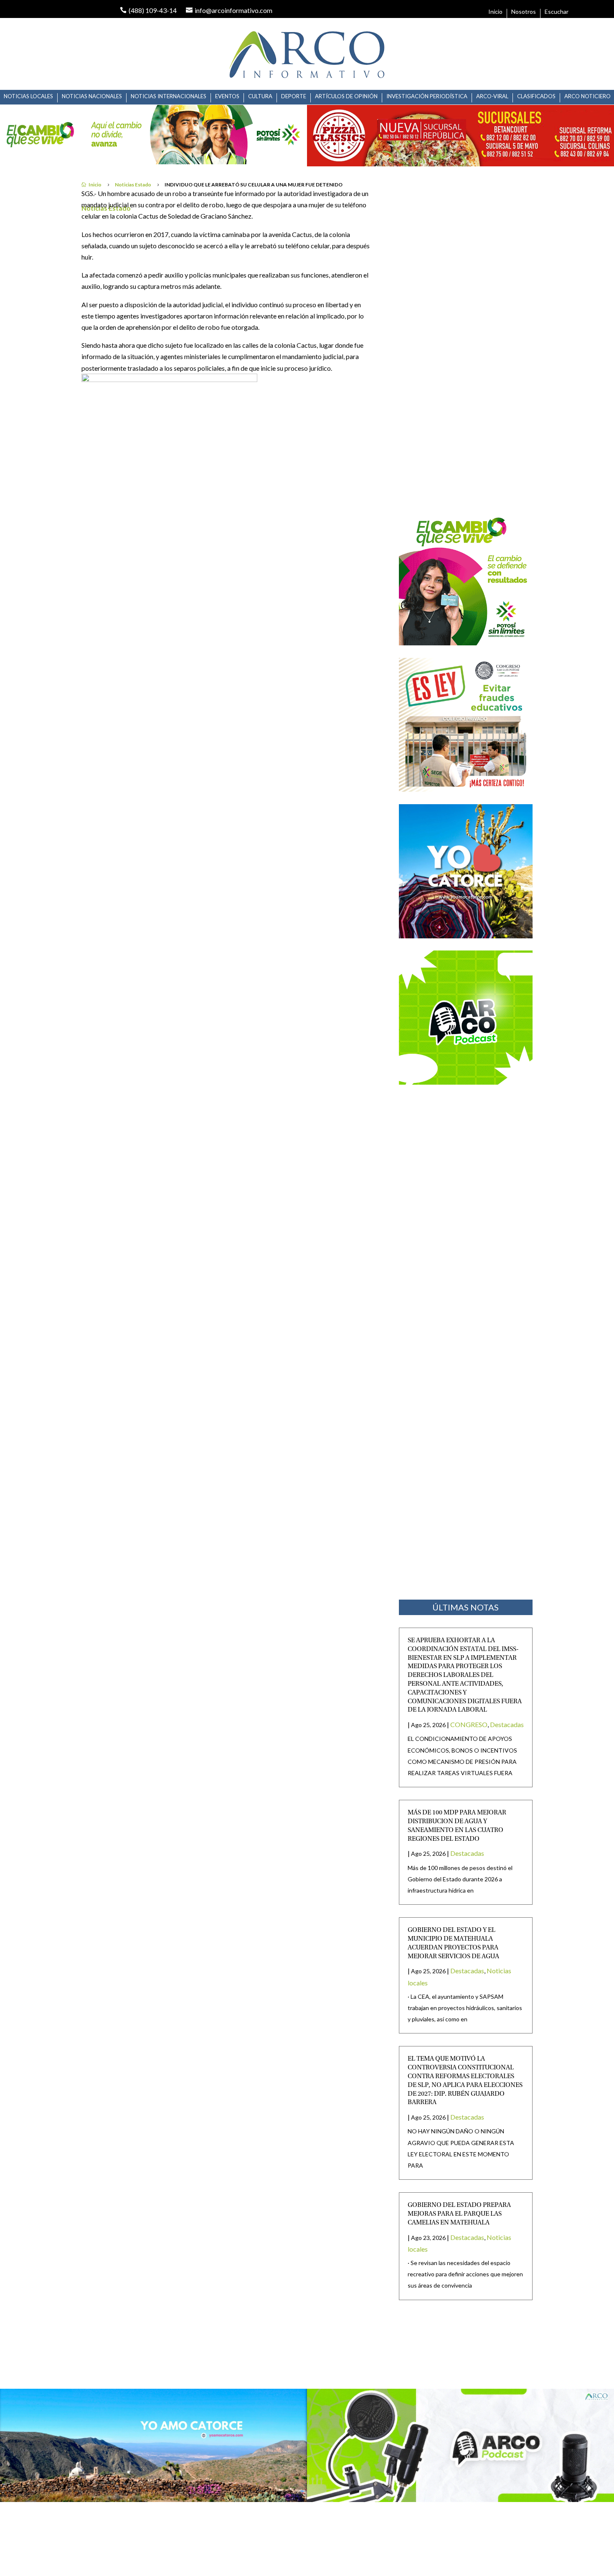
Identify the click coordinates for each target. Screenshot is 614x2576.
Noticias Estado (133, 185)
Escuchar (557, 12)
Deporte (294, 96)
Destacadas (507, 1724)
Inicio (495, 12)
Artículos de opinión (346, 96)
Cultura (260, 96)
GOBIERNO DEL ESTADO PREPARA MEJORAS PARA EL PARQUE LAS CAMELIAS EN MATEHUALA (459, 2214)
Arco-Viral (492, 96)
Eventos (227, 96)
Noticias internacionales (169, 96)
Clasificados (536, 96)
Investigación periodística (427, 96)
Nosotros (524, 12)
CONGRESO (469, 1724)
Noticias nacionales (92, 96)
